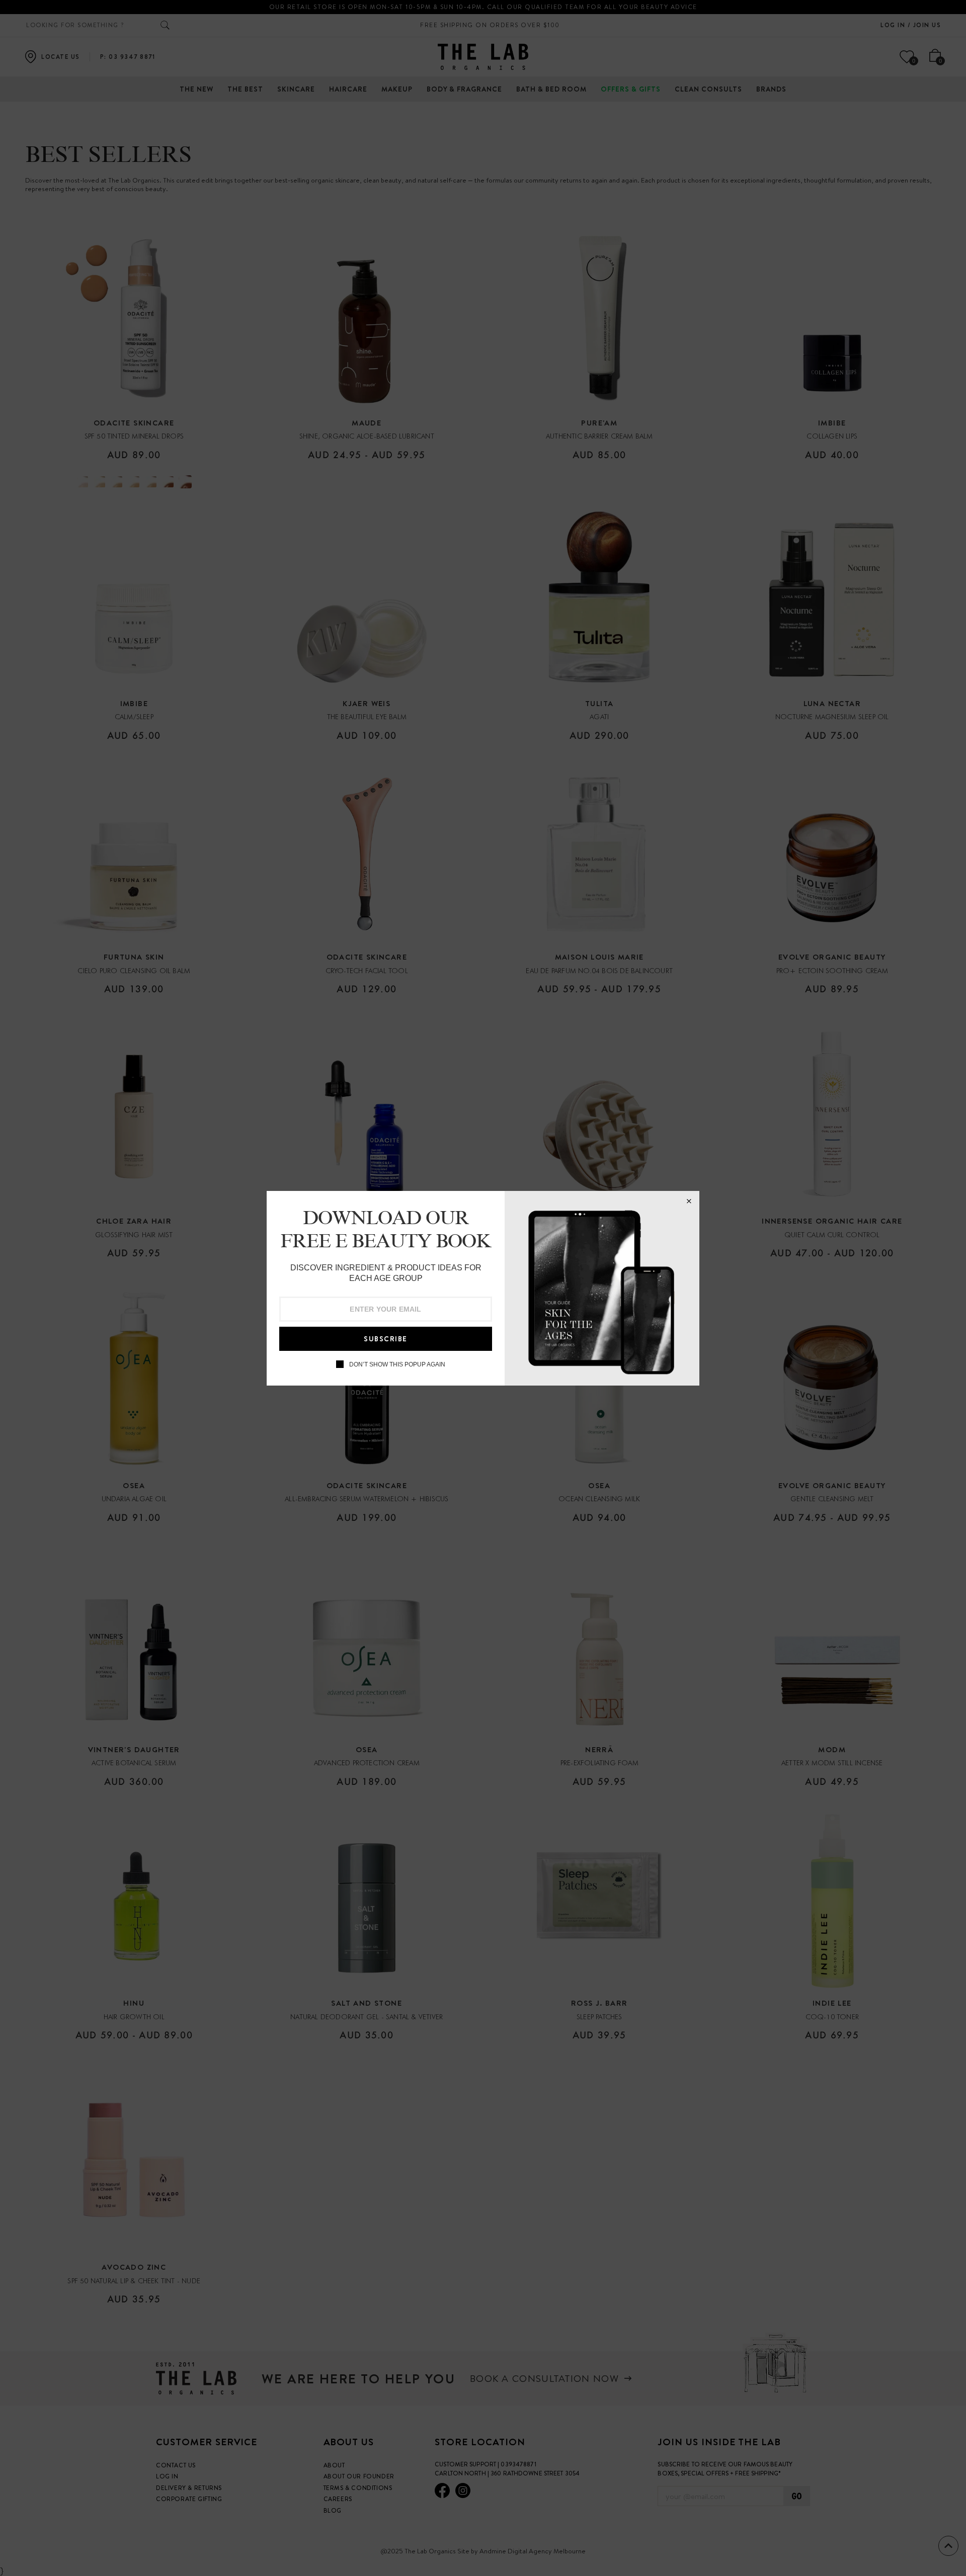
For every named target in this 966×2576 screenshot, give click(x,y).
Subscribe (386, 1339)
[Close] (689, 1201)
